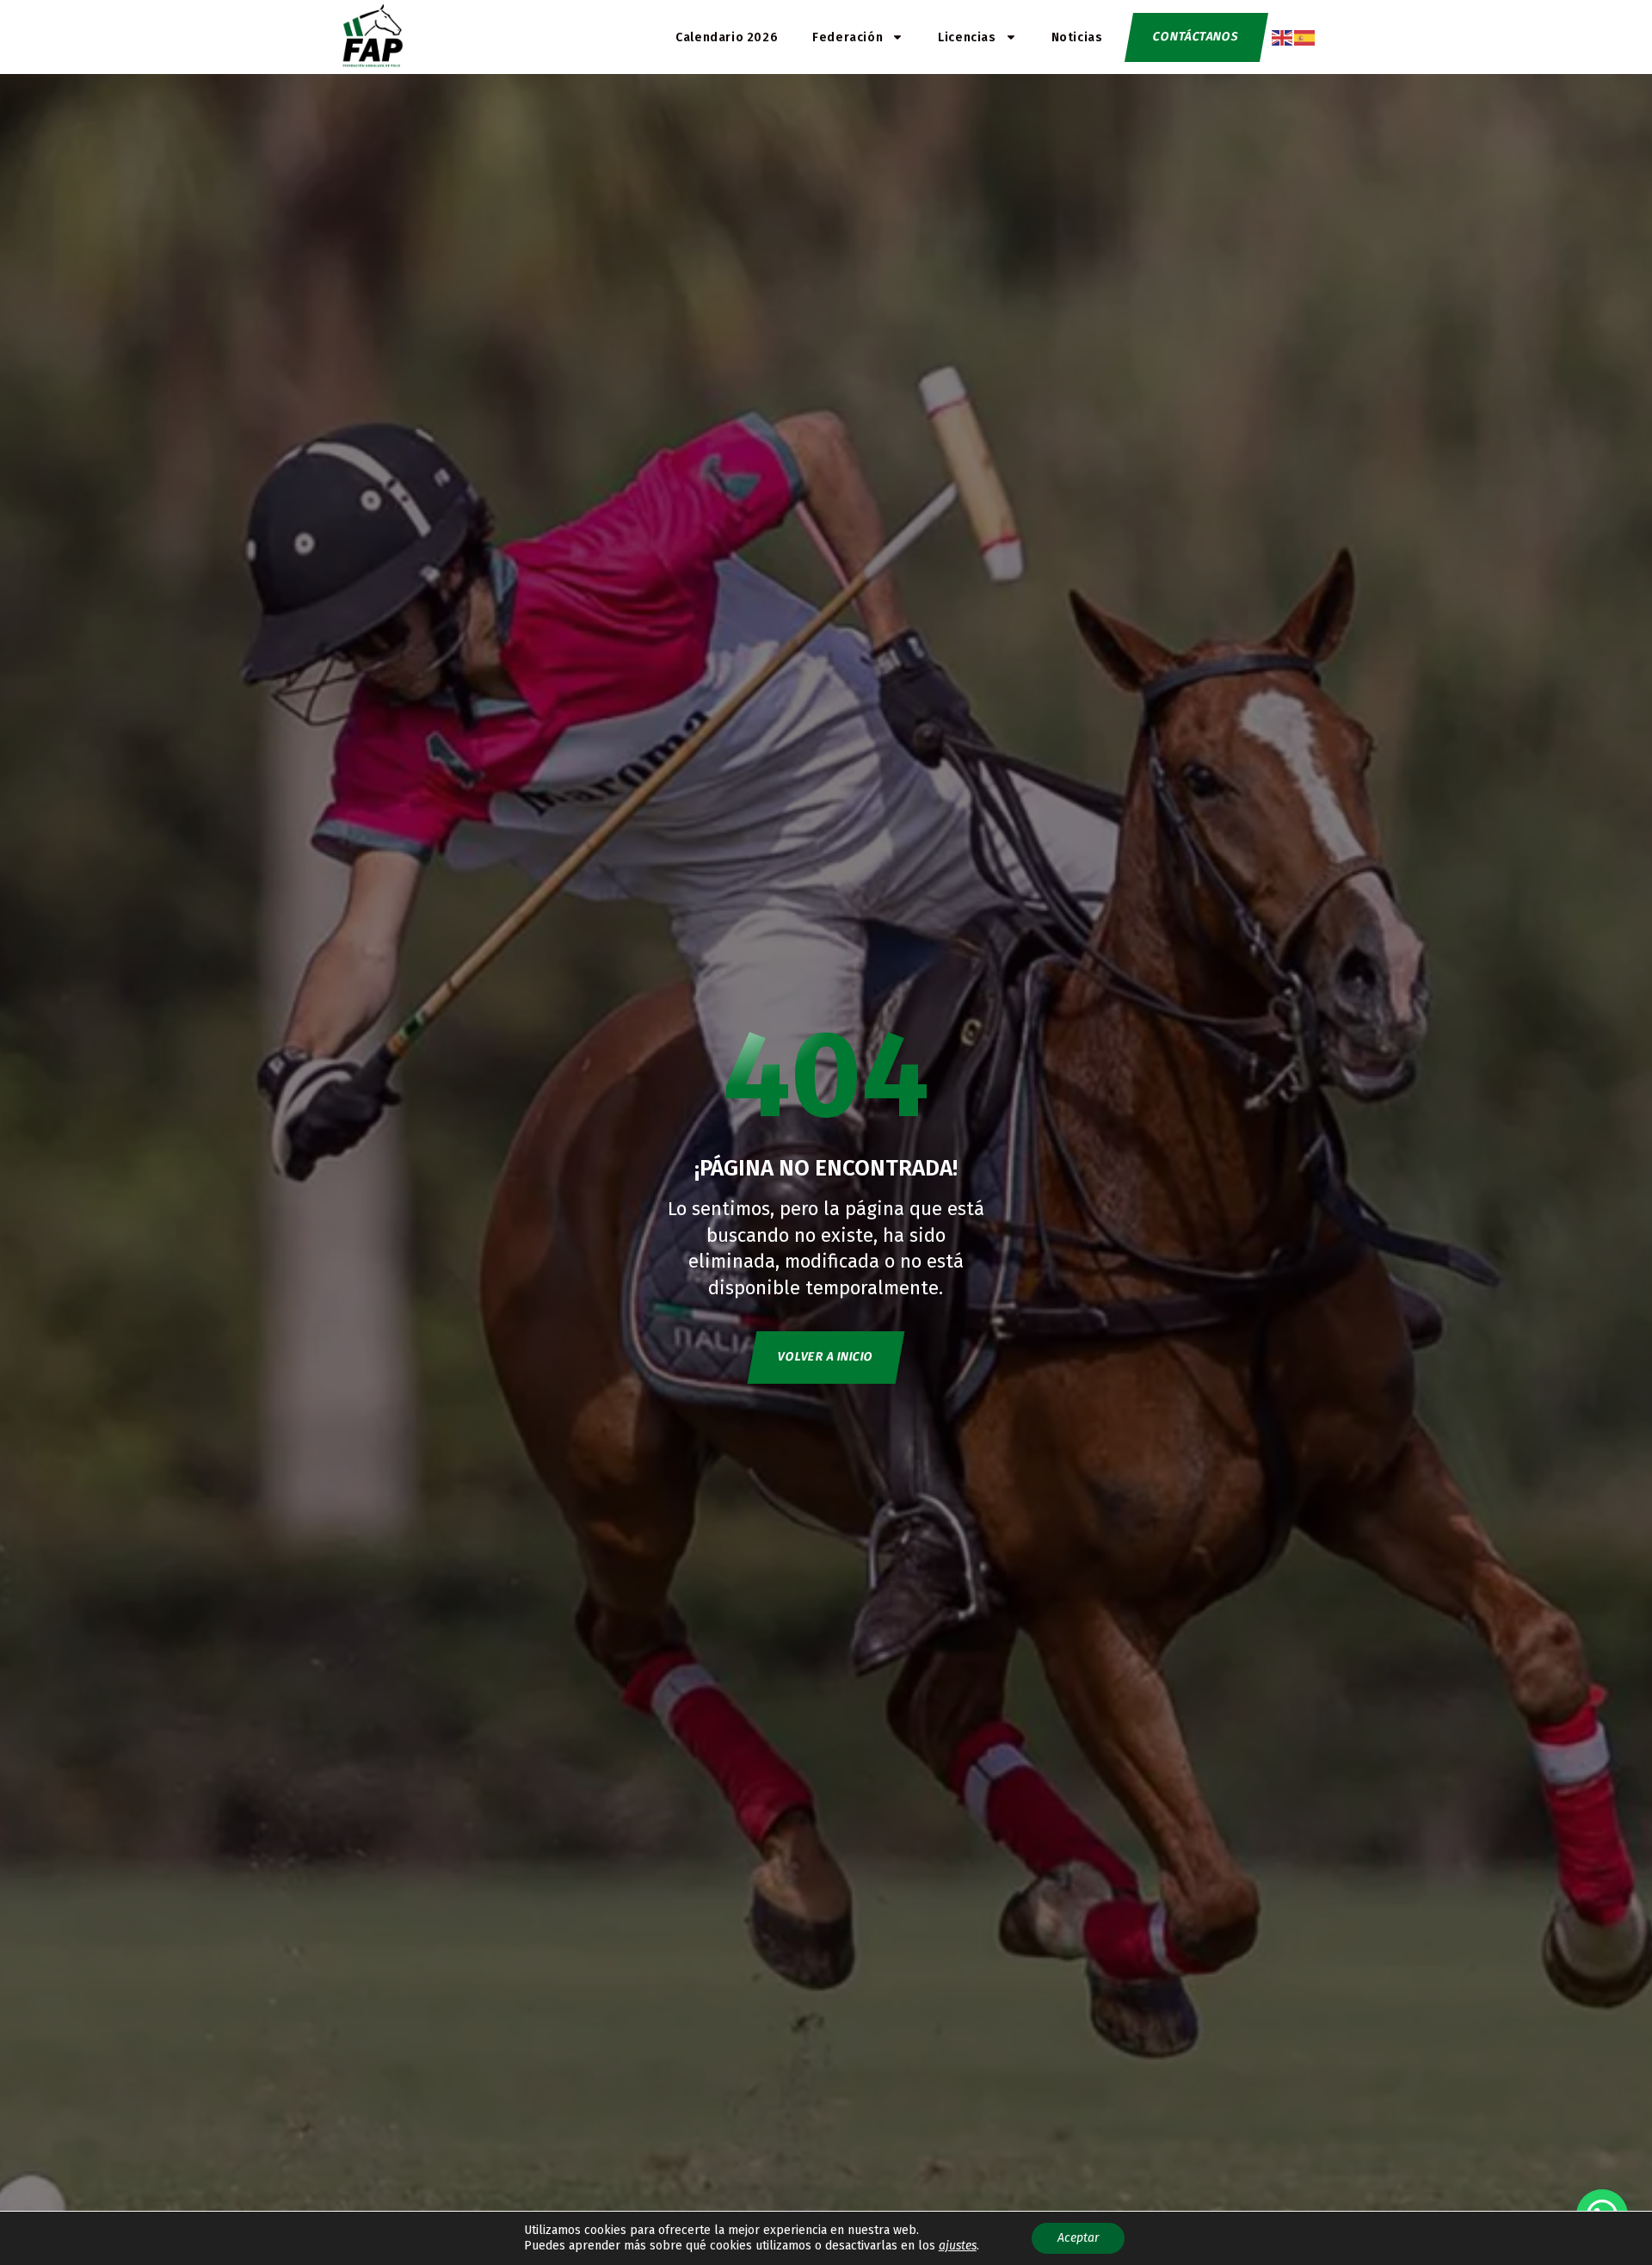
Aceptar (1078, 2238)
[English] (1283, 37)
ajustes (958, 2246)
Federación (848, 37)
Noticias (1077, 37)
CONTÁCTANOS (1196, 37)
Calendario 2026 (727, 37)
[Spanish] (1305, 37)
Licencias (967, 37)
